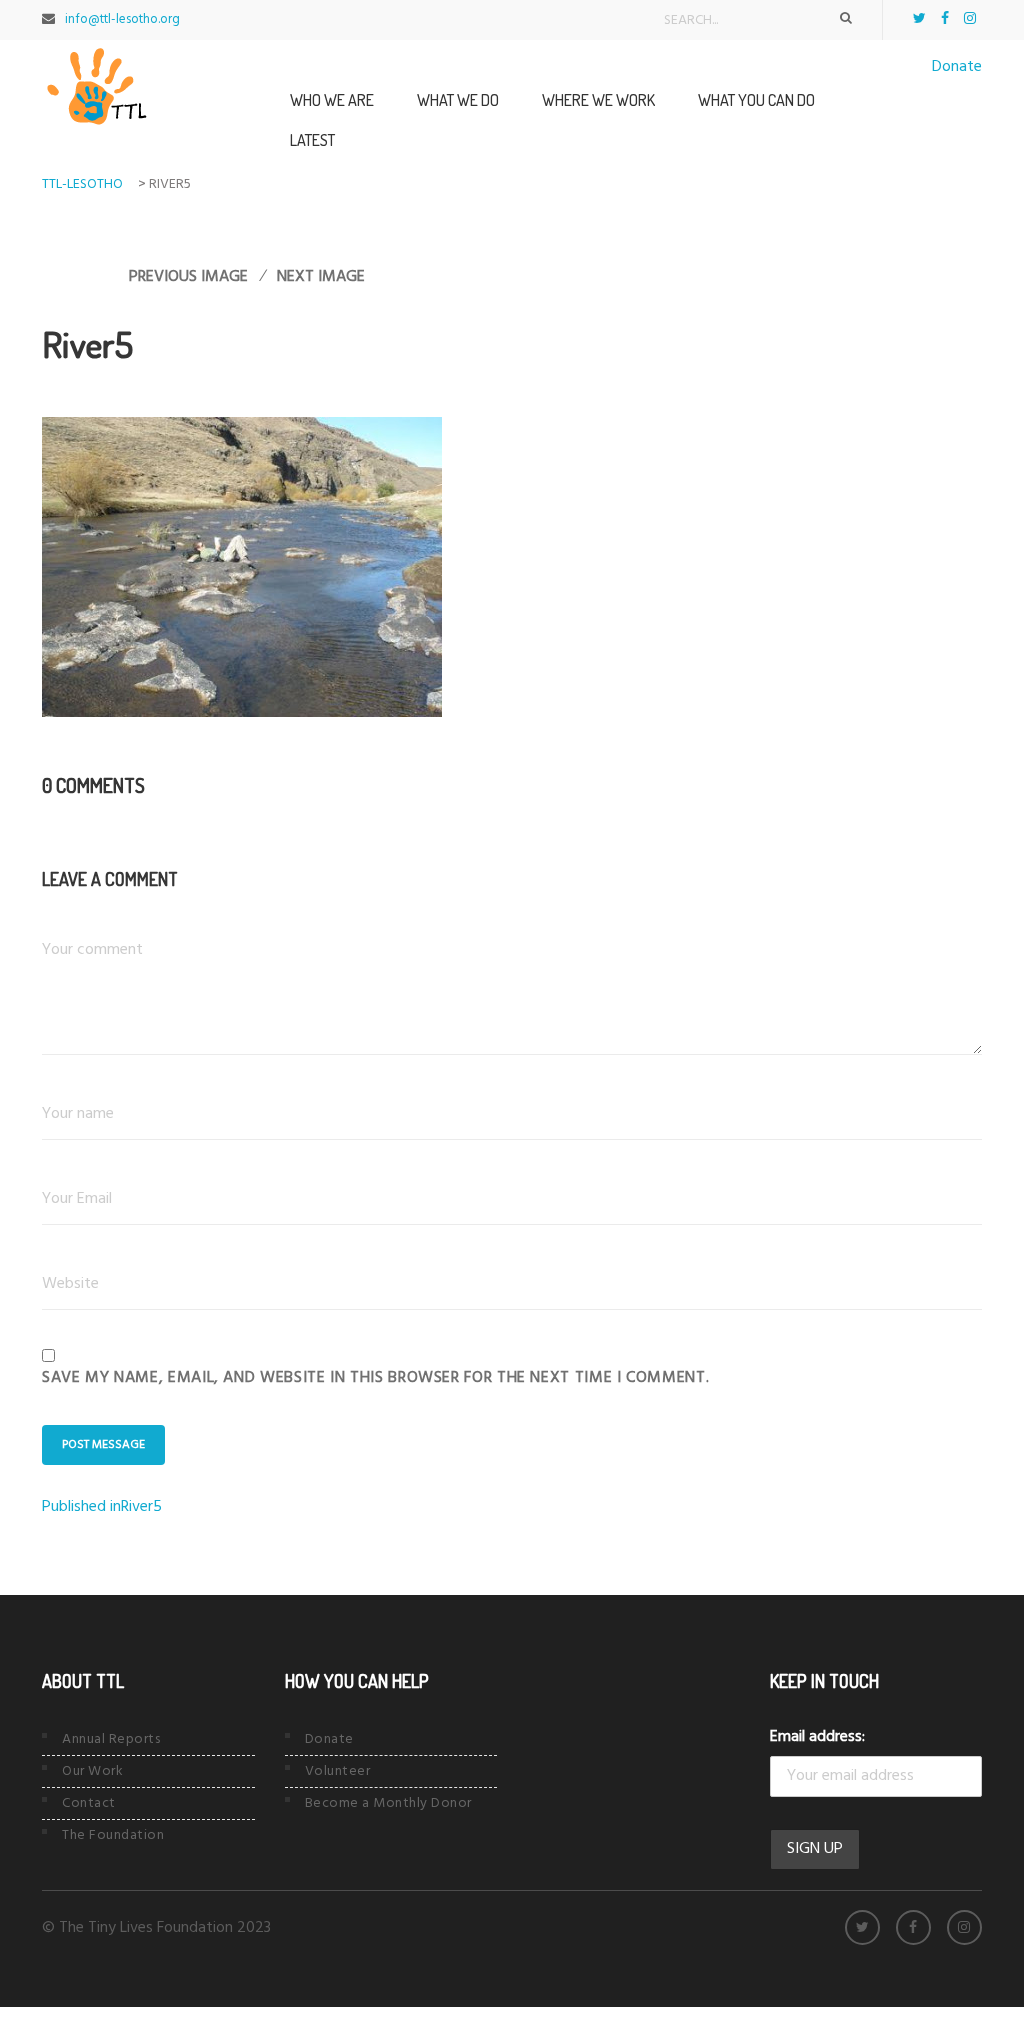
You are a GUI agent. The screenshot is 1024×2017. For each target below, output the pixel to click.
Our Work (92, 1771)
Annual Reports (111, 1739)
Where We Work (598, 100)
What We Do (458, 100)
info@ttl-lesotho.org (122, 19)
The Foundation (113, 1835)
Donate (957, 67)
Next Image (321, 277)
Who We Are (332, 100)
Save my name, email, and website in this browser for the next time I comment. (375, 1378)
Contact (89, 1803)
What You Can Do (756, 100)
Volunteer (338, 1771)
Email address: (817, 1737)
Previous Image (188, 277)
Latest (312, 140)
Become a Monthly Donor (388, 1803)
